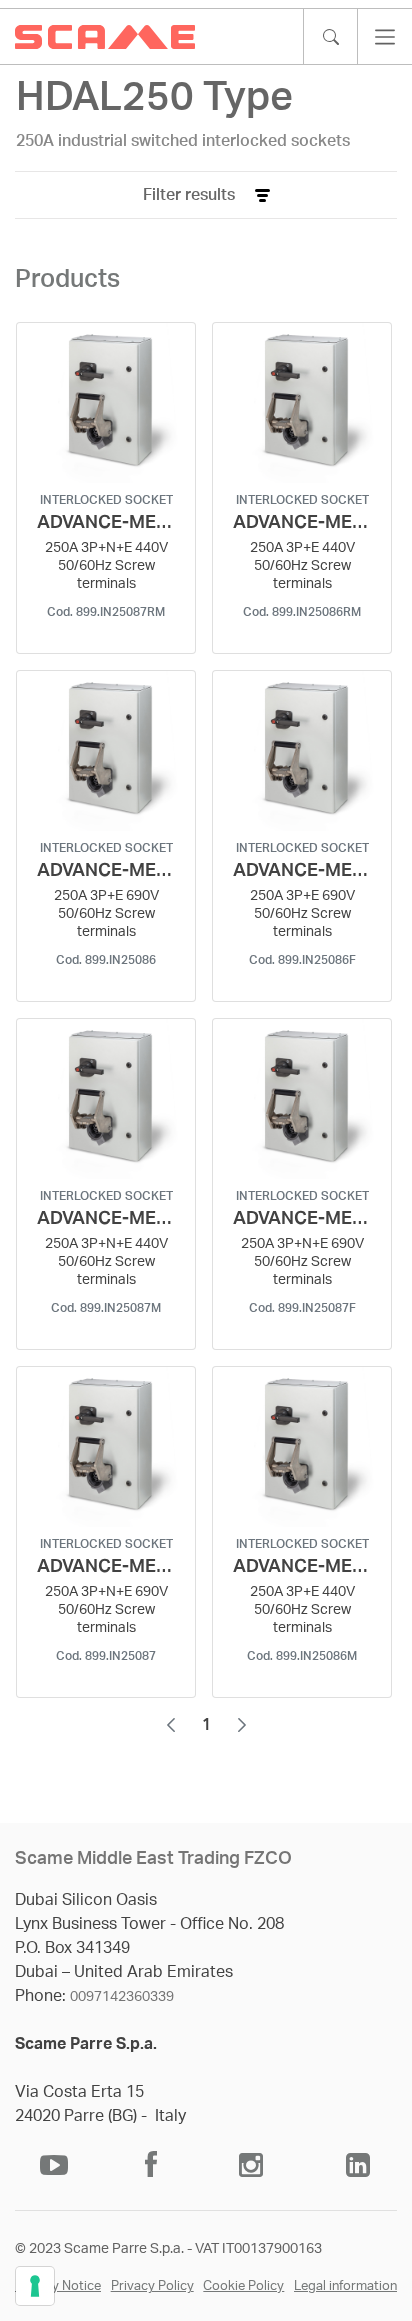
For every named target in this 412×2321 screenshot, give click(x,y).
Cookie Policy (243, 2286)
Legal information (345, 2286)
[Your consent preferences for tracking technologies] (35, 2286)
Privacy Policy (152, 2286)
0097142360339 (122, 1997)
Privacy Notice (58, 2286)
